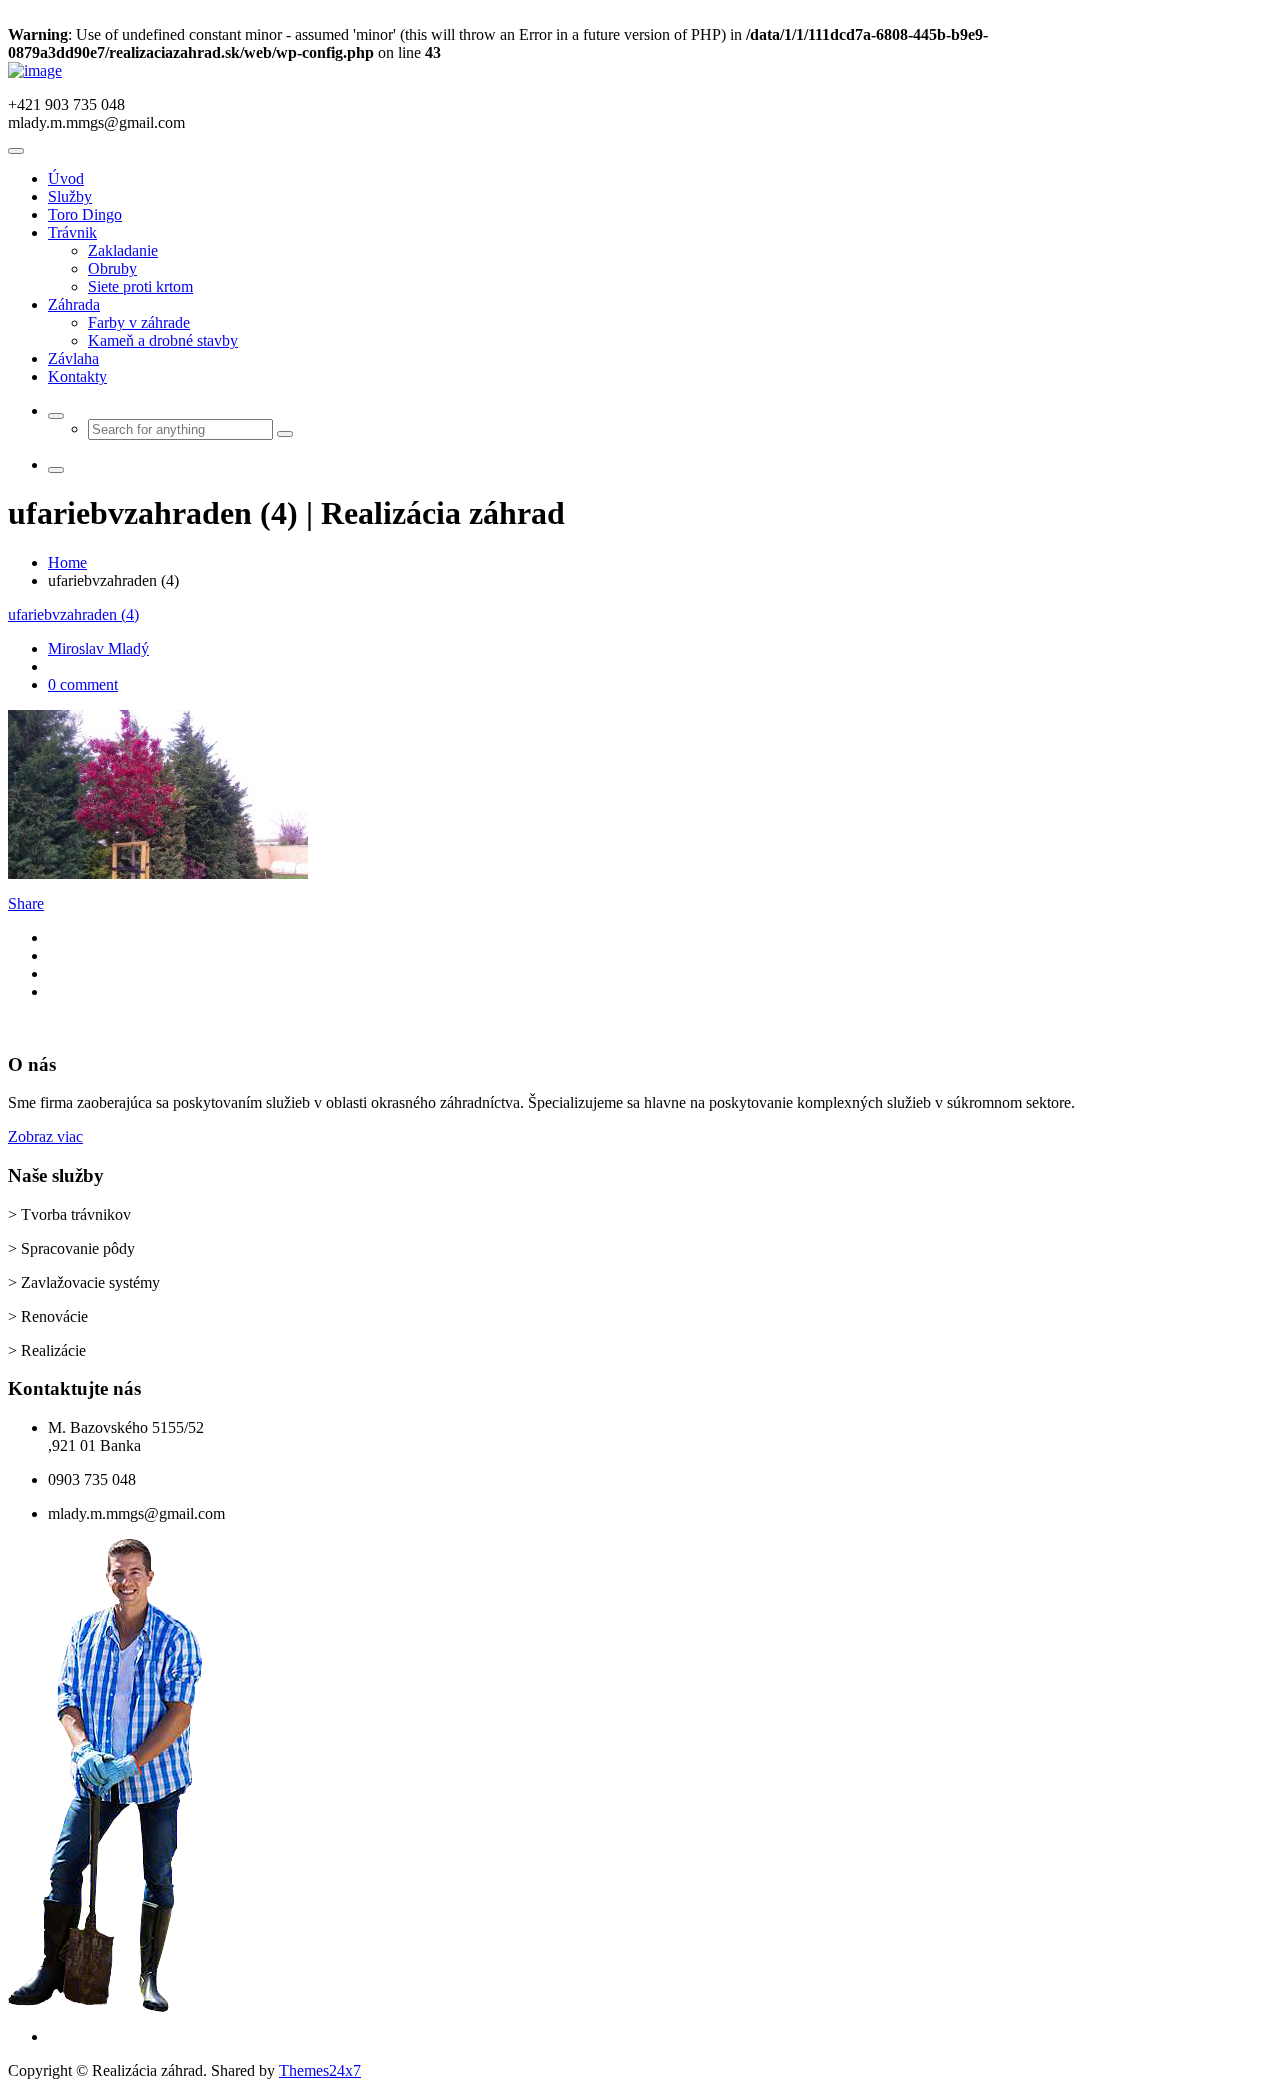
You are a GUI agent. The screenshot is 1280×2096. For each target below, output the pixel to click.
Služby (70, 196)
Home (67, 562)
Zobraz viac (45, 1136)
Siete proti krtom (140, 286)
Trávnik (72, 232)
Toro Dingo (85, 214)
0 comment (83, 684)
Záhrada (74, 304)
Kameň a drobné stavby (163, 340)
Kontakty (77, 376)
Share (26, 903)
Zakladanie (123, 250)
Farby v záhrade (139, 322)
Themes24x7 (320, 2070)
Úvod (66, 178)
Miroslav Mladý (98, 648)
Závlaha (73, 358)
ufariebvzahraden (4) (73, 614)
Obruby (112, 268)
